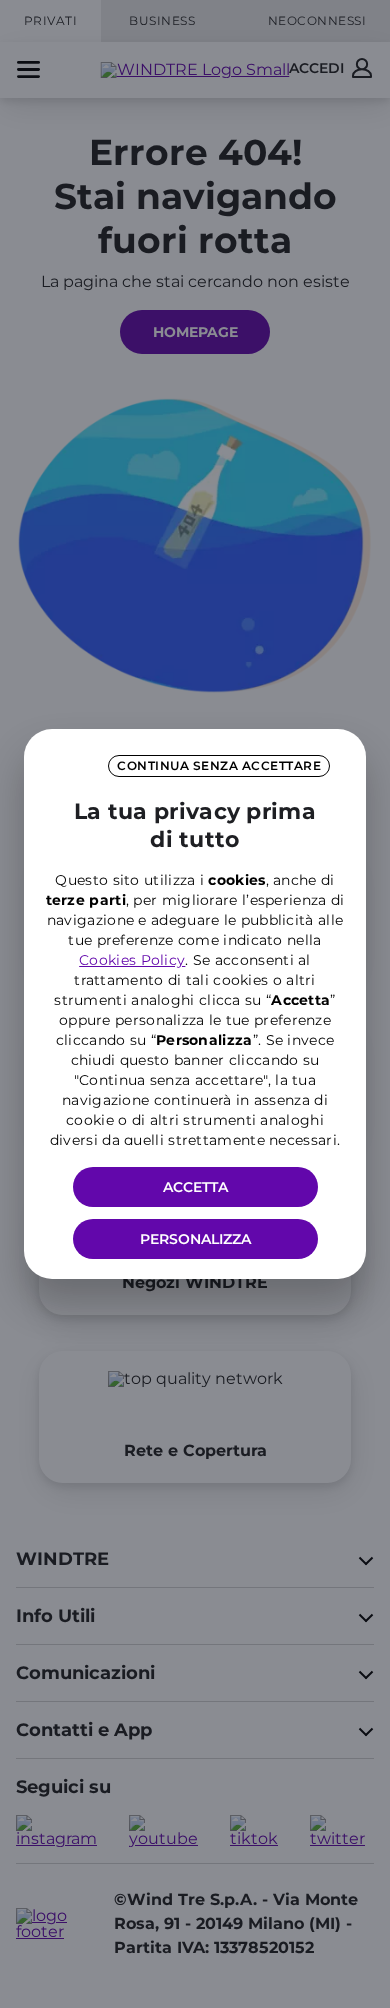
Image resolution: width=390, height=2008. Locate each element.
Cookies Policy (132, 960)
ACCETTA (195, 1187)
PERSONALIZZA (195, 1239)
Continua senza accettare (219, 765)
